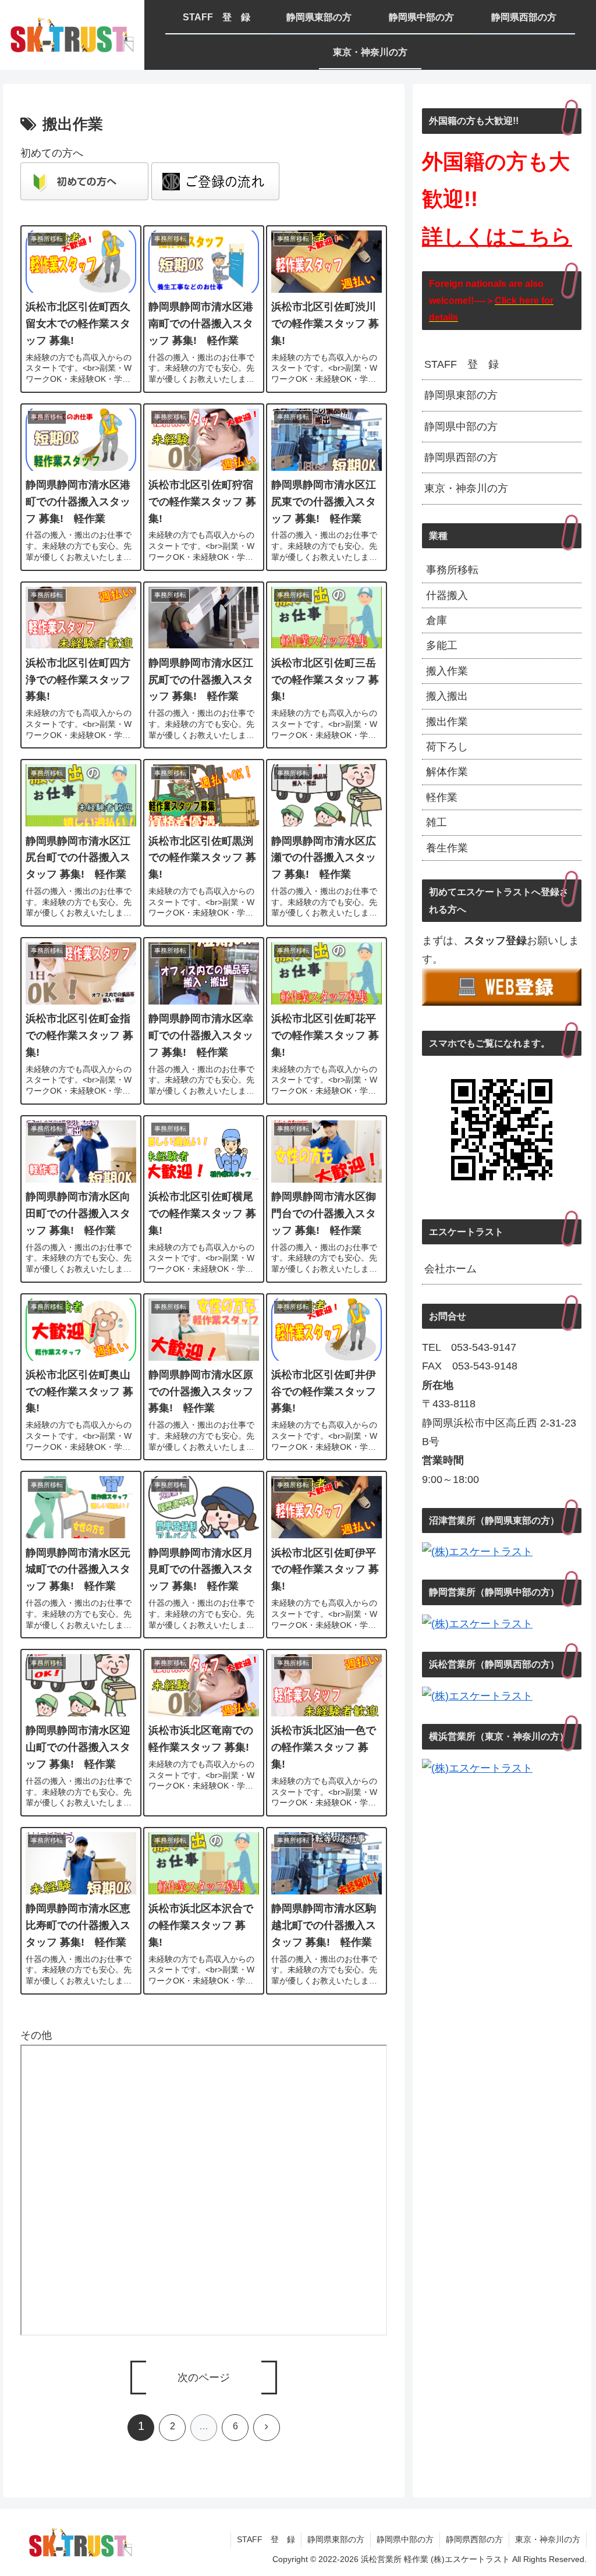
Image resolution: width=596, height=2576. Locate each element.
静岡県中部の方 (461, 427)
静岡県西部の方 (461, 457)
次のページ (204, 2378)
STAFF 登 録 (462, 364)
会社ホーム (450, 1269)
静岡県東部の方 (461, 395)
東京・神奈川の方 (466, 488)
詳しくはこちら (497, 237)
